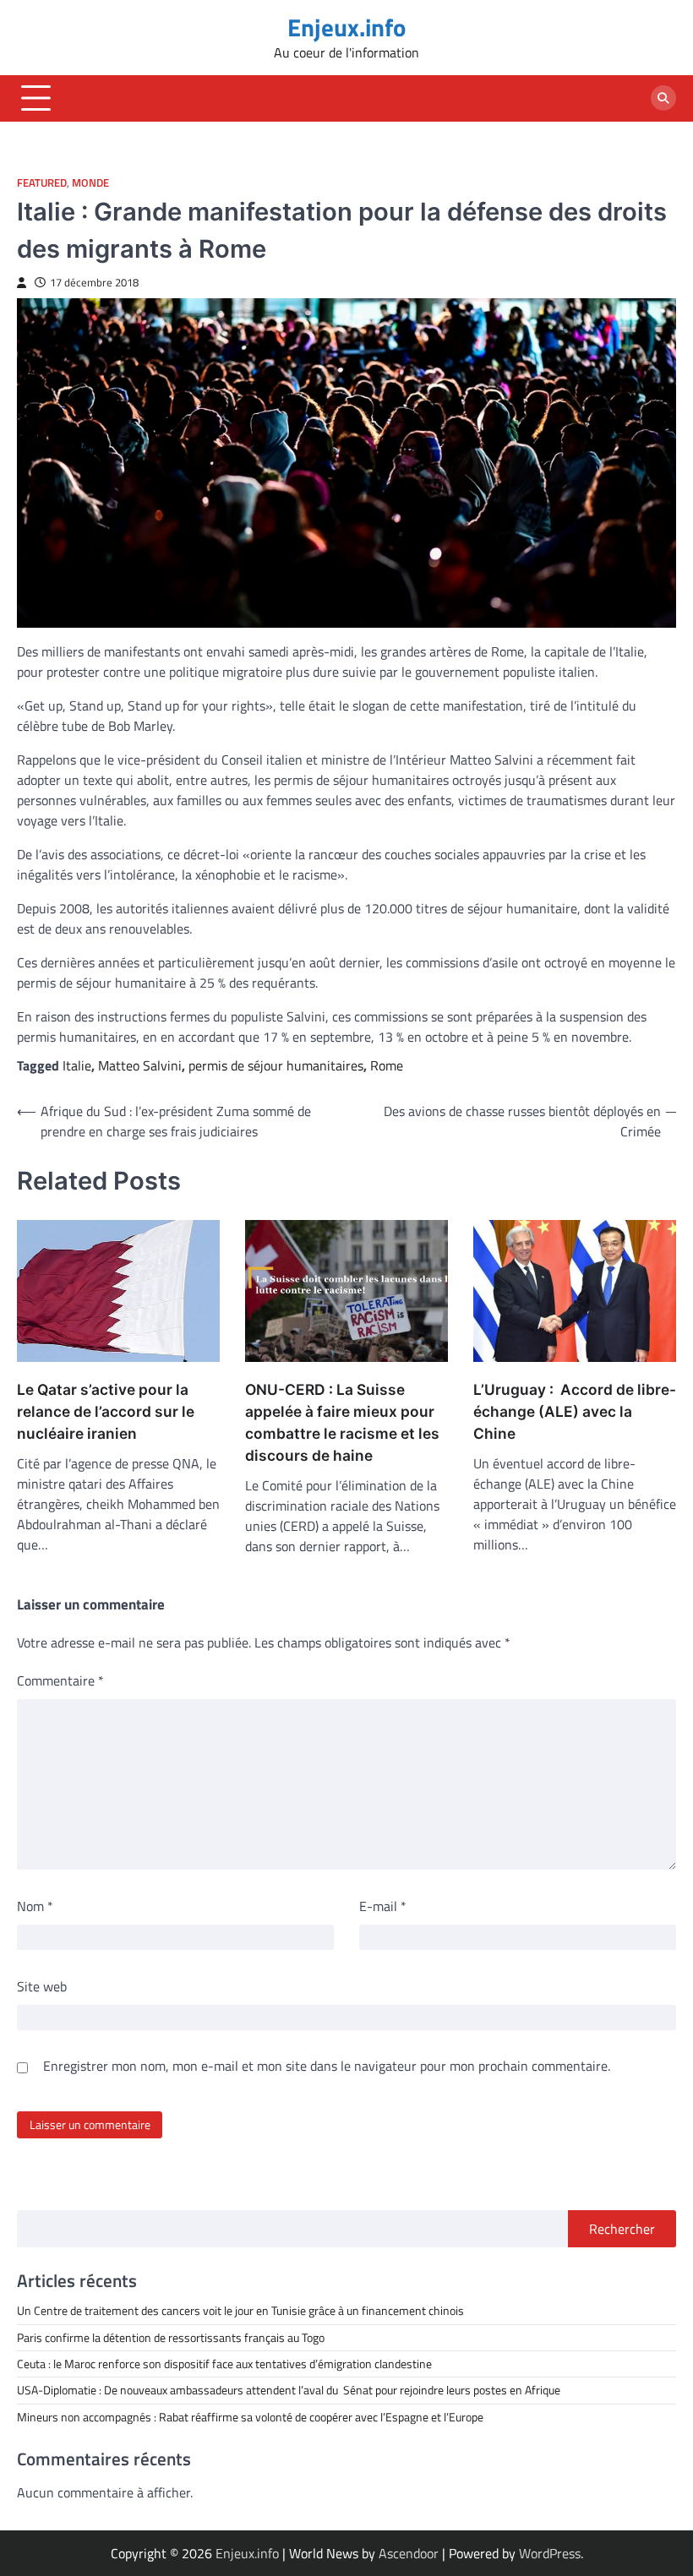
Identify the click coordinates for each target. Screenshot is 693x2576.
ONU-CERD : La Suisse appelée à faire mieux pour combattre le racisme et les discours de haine (342, 1422)
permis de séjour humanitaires (276, 1065)
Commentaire (60, 1680)
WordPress (550, 2553)
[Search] (663, 98)
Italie (77, 1065)
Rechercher (622, 2229)
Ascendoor (409, 2553)
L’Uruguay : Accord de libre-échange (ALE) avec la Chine (575, 1411)
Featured (42, 183)
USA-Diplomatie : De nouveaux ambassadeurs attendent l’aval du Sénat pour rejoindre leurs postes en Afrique (289, 2390)
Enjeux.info (346, 27)
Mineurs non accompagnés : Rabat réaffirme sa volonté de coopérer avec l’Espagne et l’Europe (250, 2417)
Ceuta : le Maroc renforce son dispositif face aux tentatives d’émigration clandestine (224, 2364)
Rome (387, 1065)
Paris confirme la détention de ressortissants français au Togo (171, 2338)
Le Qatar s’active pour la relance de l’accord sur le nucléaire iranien (106, 1411)
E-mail (383, 1906)
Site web (42, 1986)
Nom (35, 1906)
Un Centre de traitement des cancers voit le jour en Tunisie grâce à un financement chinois (240, 2311)
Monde (90, 183)
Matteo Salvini (140, 1065)
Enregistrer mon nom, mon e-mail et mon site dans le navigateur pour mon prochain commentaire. (327, 2066)
